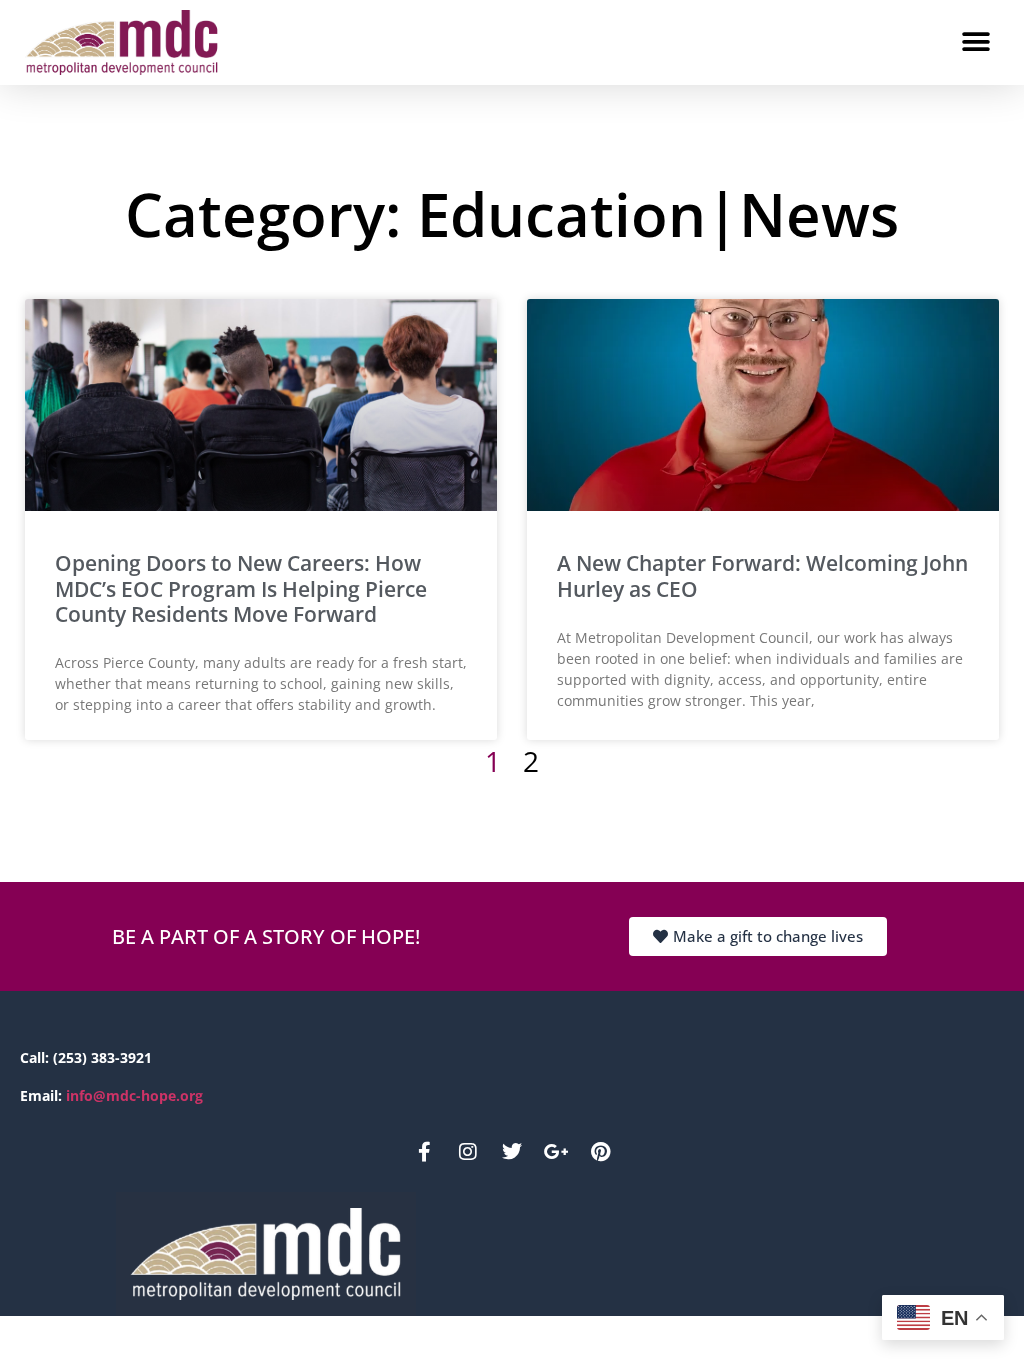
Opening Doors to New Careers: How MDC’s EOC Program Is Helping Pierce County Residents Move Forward (241, 588)
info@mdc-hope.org (134, 1095)
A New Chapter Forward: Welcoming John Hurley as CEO (762, 575)
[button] (976, 41)
